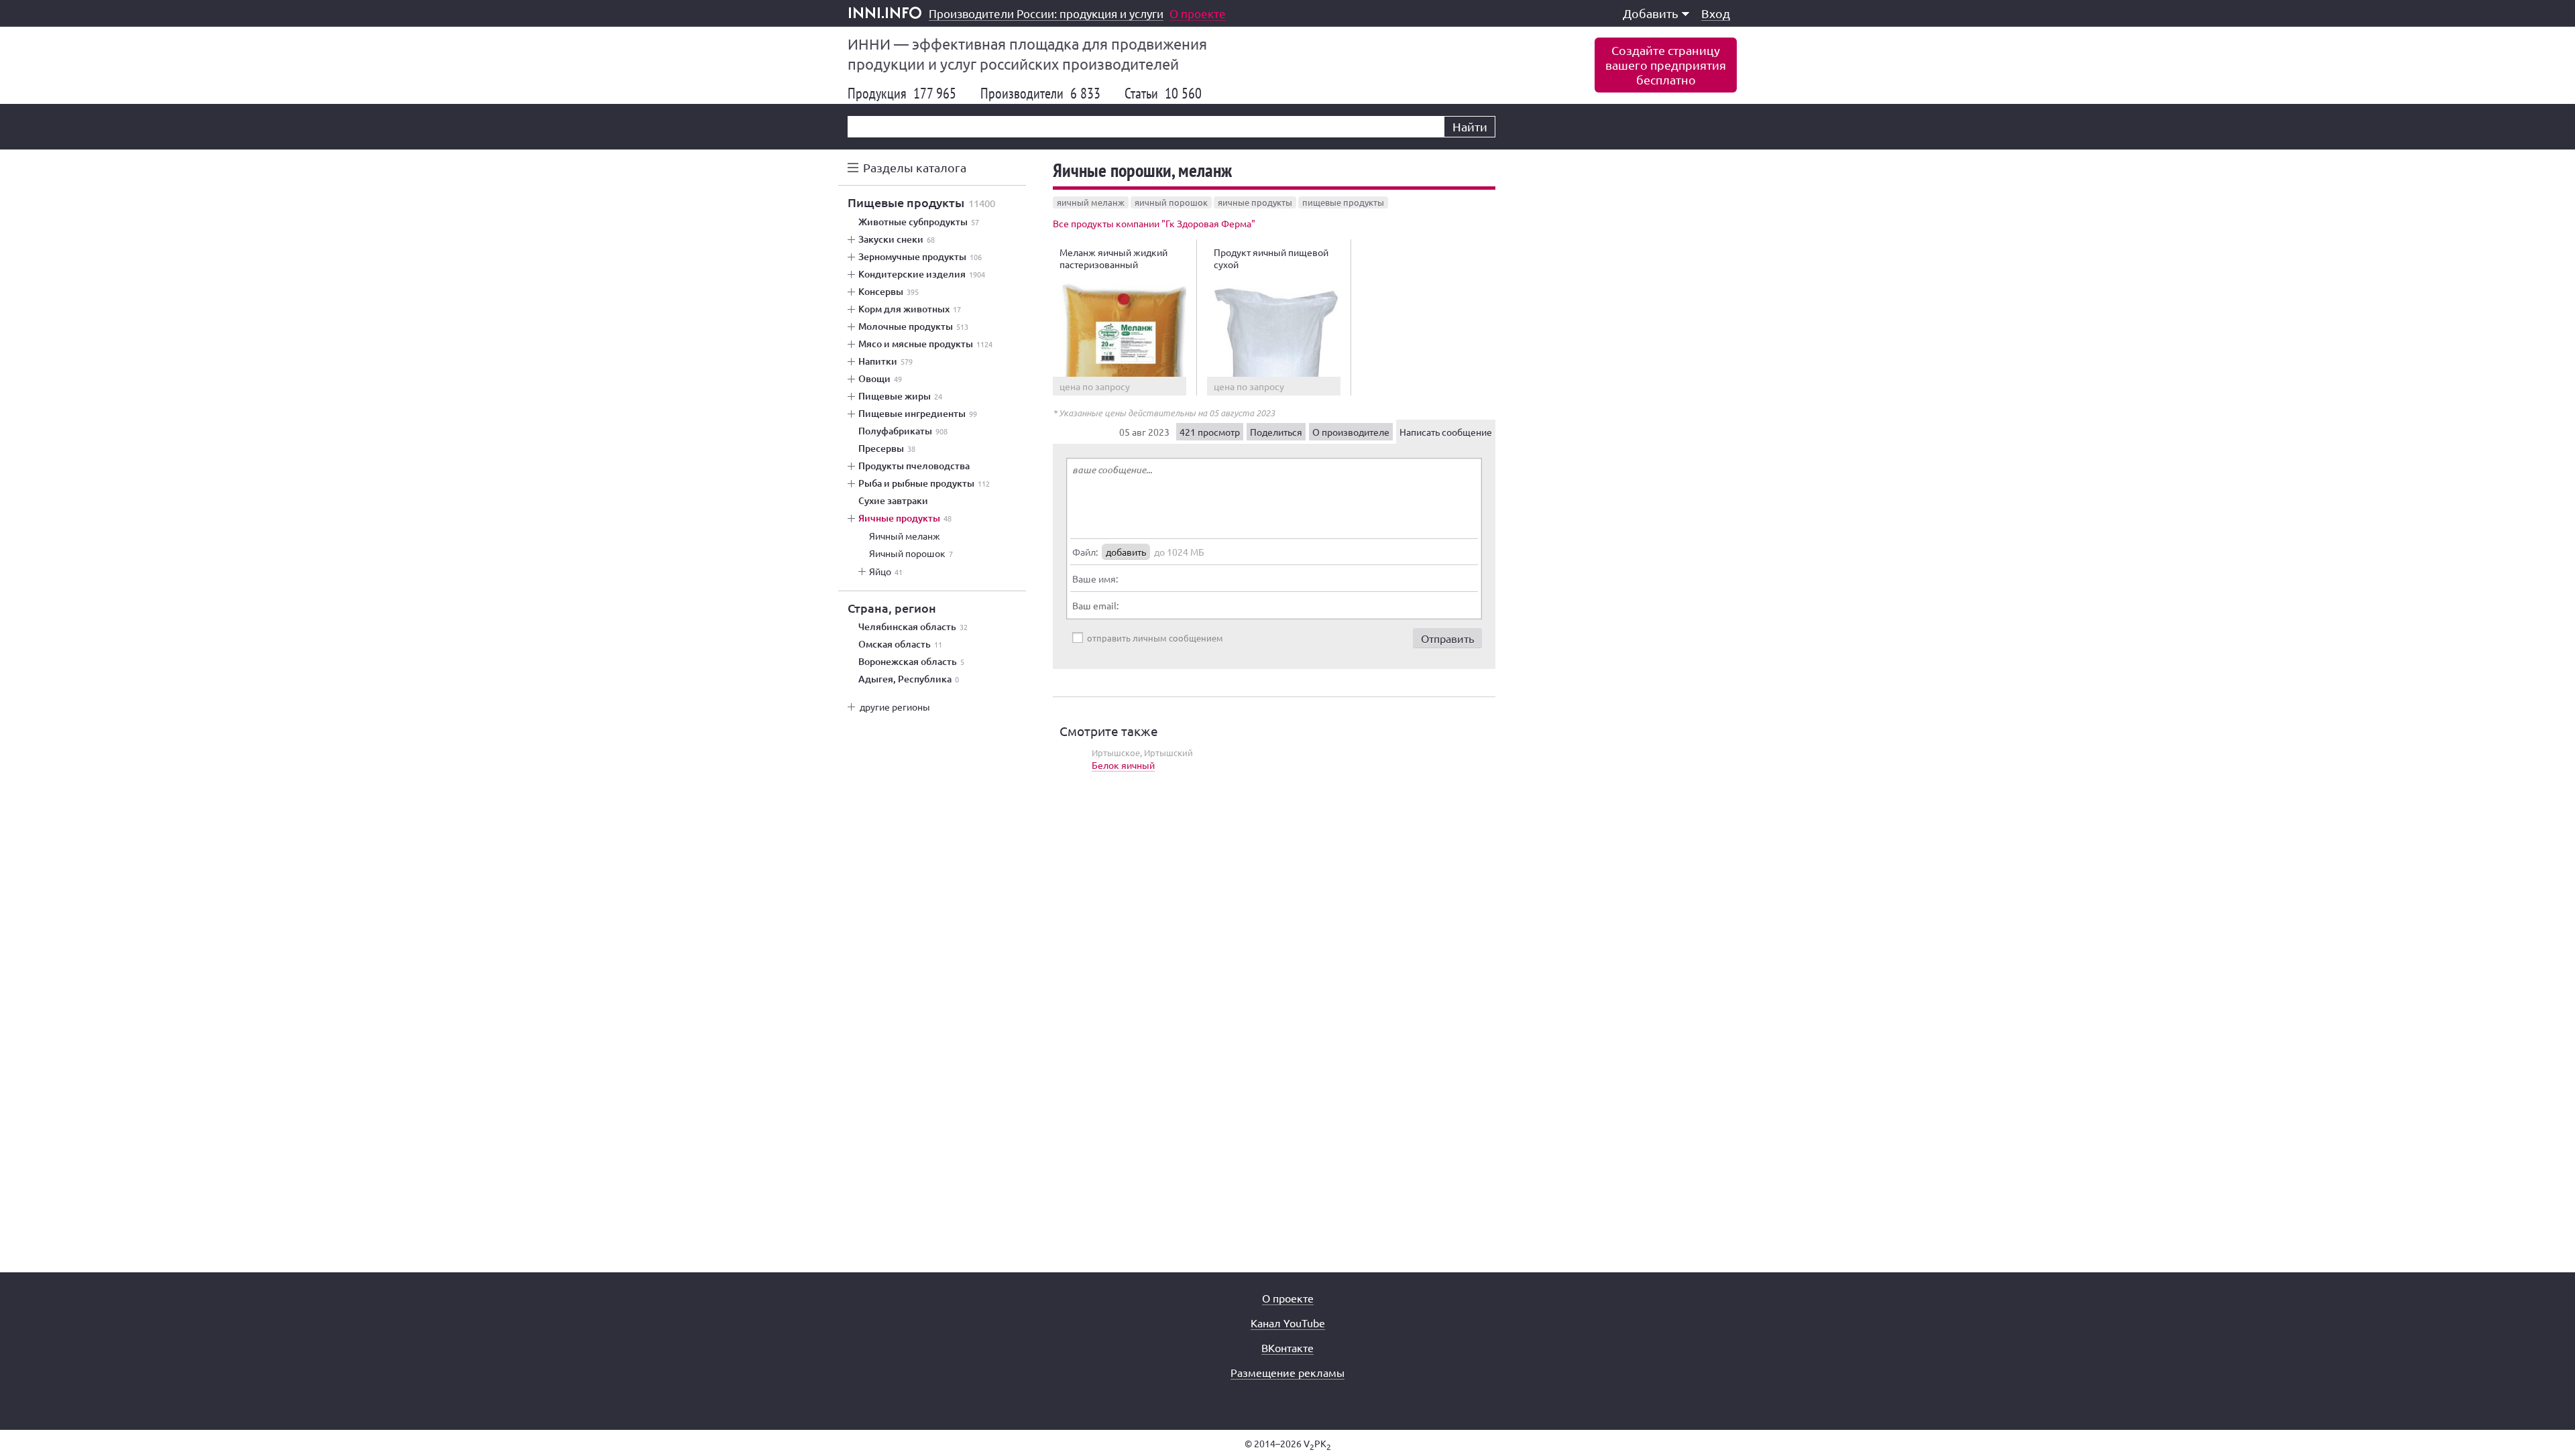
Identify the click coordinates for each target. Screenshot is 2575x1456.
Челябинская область (913, 627)
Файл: (1085, 552)
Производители (1040, 93)
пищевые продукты (1343, 202)
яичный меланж (1091, 202)
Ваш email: (1095, 605)
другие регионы (895, 707)
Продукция (902, 93)
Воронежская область (911, 662)
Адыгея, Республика (909, 679)
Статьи (1163, 93)
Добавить (1651, 13)
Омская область (900, 644)
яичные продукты (1255, 202)
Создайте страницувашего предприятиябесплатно (1666, 65)
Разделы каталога (915, 167)
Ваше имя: (1095, 579)
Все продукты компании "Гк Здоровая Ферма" (1154, 223)
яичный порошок (1171, 202)
